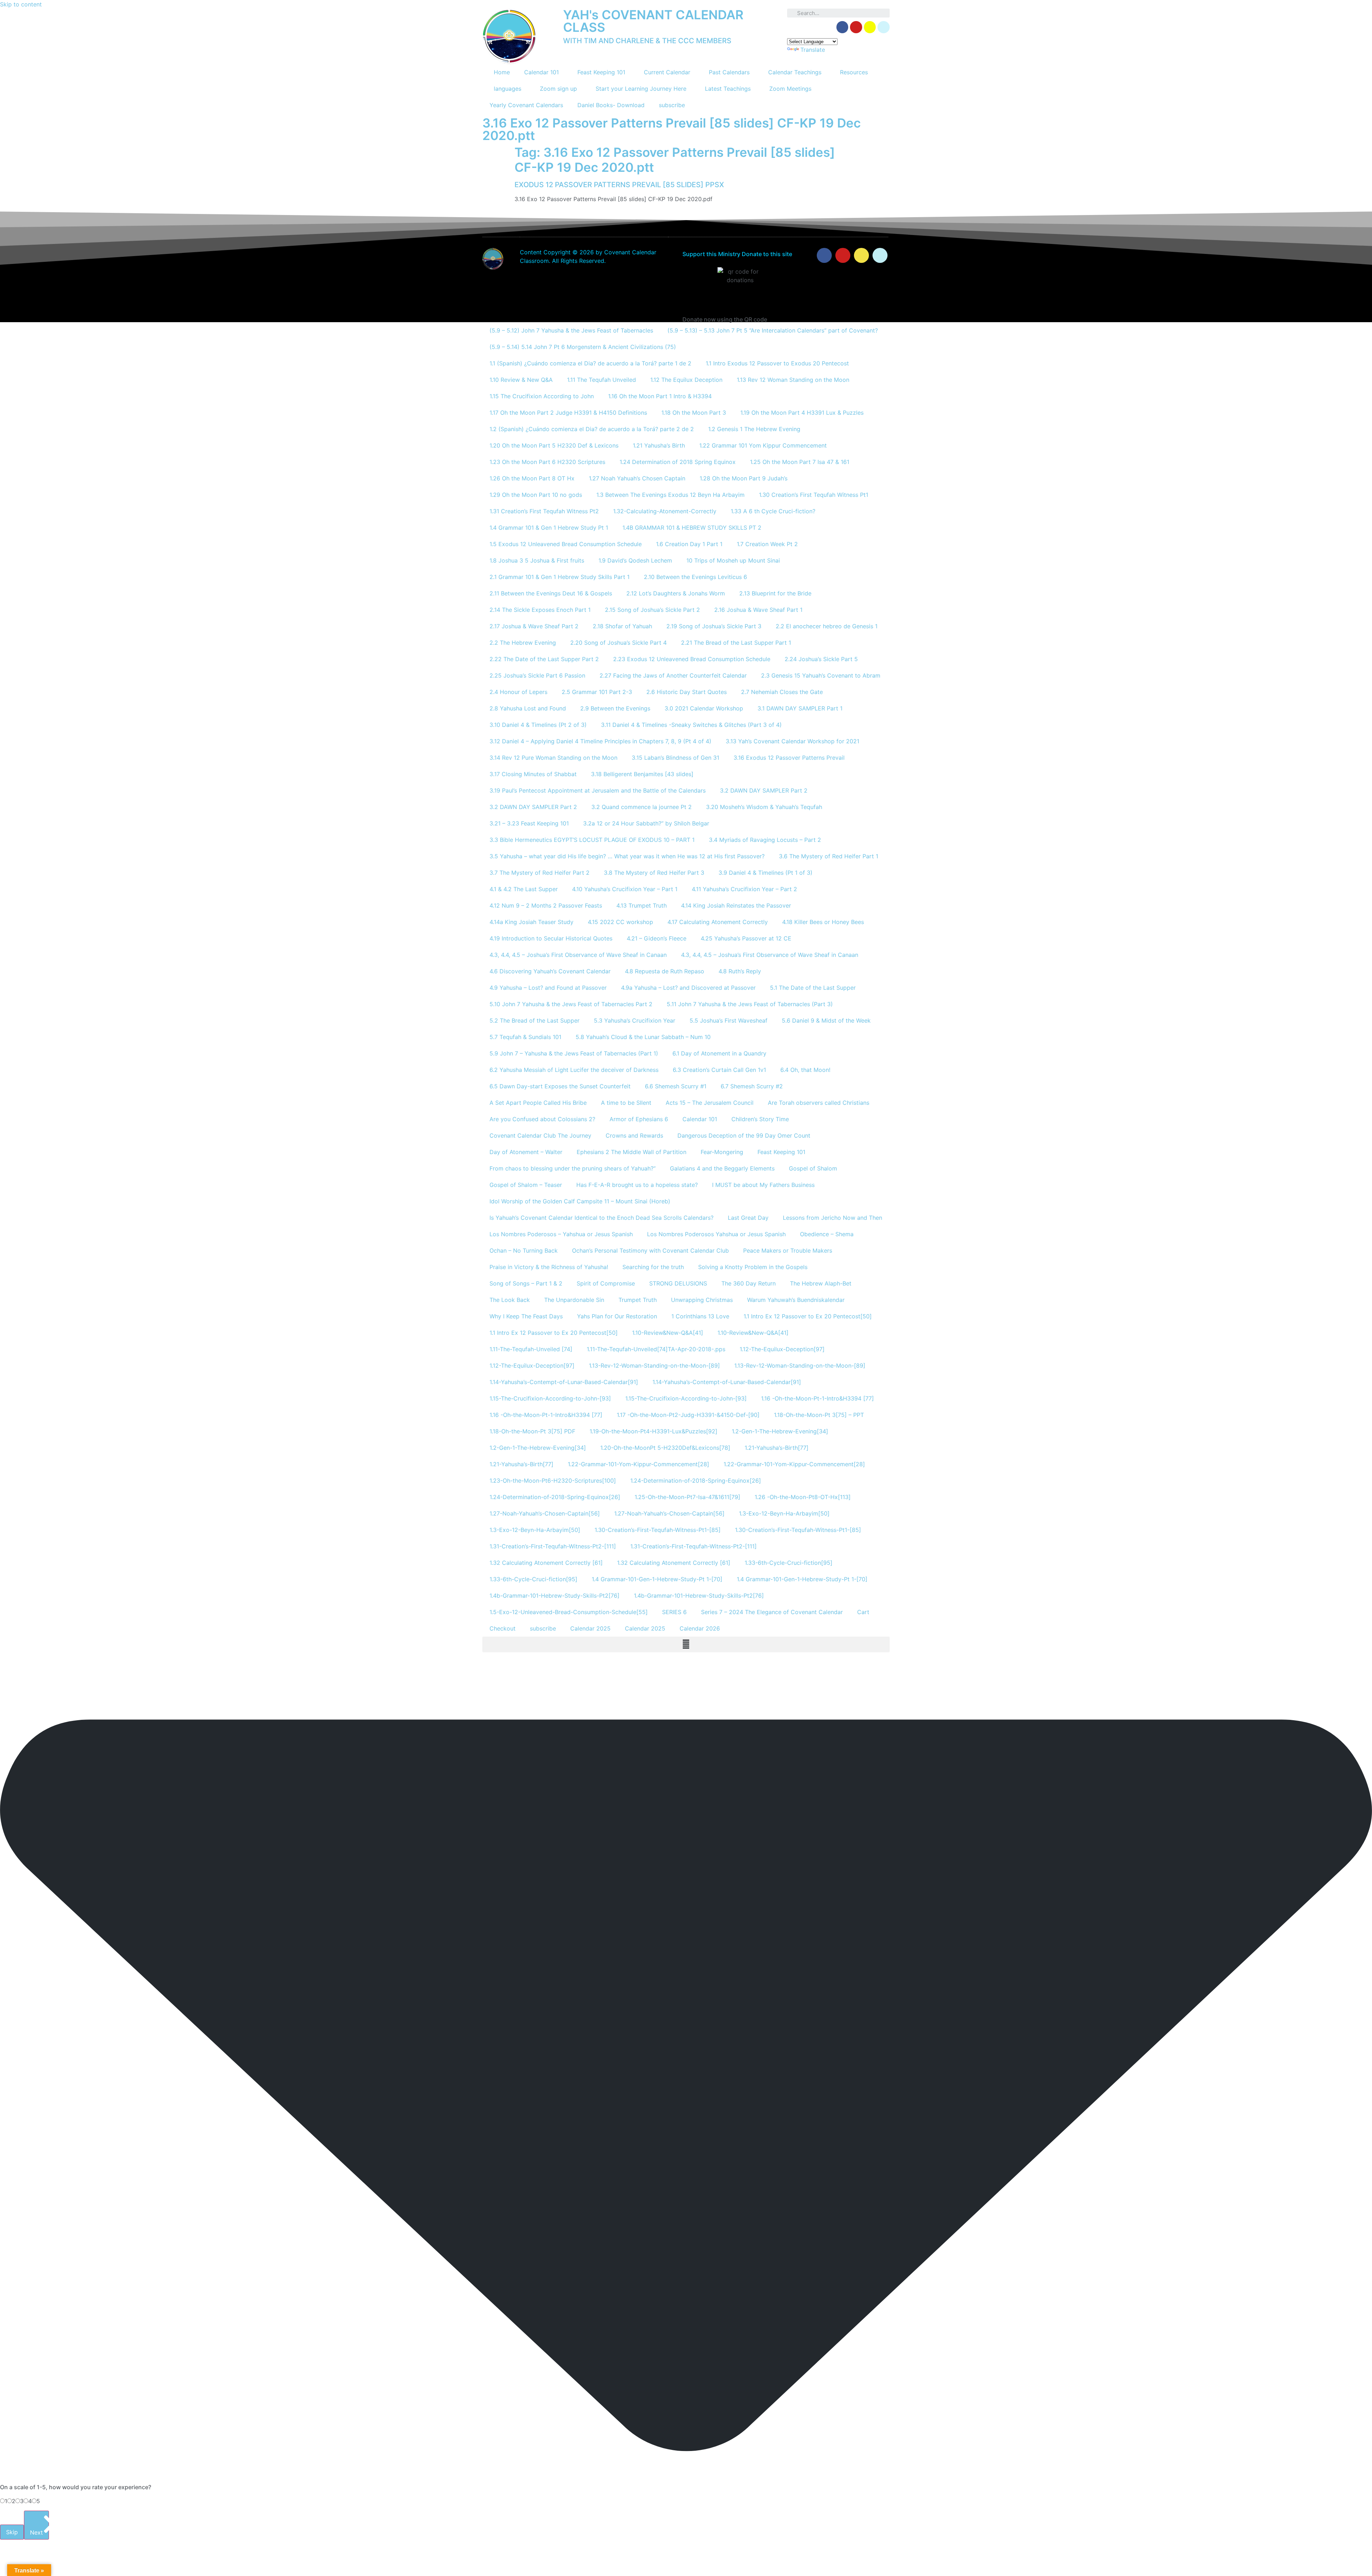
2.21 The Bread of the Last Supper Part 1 (736, 643)
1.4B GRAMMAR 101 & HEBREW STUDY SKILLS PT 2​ (692, 528)
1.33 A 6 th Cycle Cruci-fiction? (773, 511)
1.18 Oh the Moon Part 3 (694, 413)
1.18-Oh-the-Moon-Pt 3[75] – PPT (819, 1415)
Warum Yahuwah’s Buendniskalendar (796, 1300)
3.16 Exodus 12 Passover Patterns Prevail (789, 758)
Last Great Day (748, 1218)
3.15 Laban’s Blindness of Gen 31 (675, 758)
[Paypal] (884, 27)
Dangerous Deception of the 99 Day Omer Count (744, 1135)
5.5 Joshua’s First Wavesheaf (729, 1020)
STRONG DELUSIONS (678, 1283)
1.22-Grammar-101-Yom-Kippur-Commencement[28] (638, 1464)
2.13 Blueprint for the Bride (775, 593)
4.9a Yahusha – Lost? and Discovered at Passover (688, 988)
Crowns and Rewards (634, 1135)
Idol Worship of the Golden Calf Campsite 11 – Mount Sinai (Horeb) (580, 1201)
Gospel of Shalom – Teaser (526, 1185)
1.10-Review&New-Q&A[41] (668, 1333)
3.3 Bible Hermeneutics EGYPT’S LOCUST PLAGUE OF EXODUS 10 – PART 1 (592, 840)
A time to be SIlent (626, 1103)
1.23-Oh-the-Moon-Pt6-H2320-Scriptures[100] (553, 1481)
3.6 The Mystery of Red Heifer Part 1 (829, 856)
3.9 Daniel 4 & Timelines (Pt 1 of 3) (765, 873)
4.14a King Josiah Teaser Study (531, 922)
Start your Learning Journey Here (641, 89)
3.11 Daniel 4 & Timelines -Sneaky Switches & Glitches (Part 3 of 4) (691, 725)
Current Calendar (667, 72)
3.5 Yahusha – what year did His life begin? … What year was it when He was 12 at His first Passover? (627, 856)
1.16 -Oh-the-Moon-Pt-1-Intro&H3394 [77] (817, 1398)
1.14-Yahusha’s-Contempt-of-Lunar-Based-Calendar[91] (564, 1382)
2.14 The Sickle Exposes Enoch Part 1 (540, 610)
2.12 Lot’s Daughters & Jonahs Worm (676, 593)
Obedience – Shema (827, 1234)
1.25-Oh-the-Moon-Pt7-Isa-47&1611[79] (687, 1497)
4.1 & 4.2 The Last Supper (524, 889)
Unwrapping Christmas (702, 1300)
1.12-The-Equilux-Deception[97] (782, 1349)
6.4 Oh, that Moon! (805, 1070)
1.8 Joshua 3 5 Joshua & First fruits (537, 560)
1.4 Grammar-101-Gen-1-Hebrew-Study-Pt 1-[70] (657, 1579)
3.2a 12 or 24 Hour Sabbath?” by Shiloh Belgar (646, 823)
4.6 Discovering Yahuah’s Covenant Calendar (550, 971)
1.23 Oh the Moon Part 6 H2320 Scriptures (547, 462)
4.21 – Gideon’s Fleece (657, 938)
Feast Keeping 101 (601, 72)
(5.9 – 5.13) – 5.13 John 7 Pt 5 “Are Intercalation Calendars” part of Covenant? (773, 330)
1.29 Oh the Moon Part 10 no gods (536, 495)
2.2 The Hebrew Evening (523, 643)
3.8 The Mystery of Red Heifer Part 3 (654, 873)
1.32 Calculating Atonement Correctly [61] (546, 1563)
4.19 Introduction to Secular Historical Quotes (551, 938)
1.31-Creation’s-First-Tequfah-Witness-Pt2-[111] (553, 1546)
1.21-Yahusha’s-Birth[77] (777, 1448)
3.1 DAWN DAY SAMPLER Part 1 (800, 708)
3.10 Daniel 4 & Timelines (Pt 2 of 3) (538, 725)
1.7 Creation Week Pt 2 (767, 544)
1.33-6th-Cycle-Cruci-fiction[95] (789, 1563)
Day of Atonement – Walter (526, 1152)
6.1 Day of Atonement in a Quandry (719, 1053)
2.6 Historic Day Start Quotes (687, 692)
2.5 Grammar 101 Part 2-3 (597, 692)
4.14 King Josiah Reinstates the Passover (736, 905)
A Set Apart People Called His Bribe (538, 1103)
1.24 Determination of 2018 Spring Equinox (678, 462)
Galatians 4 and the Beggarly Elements (722, 1168)
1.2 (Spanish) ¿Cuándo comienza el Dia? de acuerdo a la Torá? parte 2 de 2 (592, 429)
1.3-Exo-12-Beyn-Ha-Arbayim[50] (784, 1513)
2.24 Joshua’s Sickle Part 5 (821, 659)
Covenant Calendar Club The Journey (540, 1135)
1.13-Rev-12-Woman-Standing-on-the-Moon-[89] (654, 1366)
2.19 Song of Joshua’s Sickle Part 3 (714, 626)
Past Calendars (729, 72)
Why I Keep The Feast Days (526, 1316)
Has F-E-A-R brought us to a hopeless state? (637, 1185)
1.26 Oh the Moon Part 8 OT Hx (532, 478)
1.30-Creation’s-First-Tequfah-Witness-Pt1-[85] (658, 1530)
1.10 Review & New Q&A (521, 380)
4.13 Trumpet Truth (642, 905)
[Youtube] (843, 255)
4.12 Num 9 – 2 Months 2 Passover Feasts (546, 905)
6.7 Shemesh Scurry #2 (752, 1086)
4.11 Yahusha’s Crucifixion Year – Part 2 (744, 889)
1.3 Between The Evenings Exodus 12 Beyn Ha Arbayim (670, 495)
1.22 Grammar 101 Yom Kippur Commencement (763, 445)
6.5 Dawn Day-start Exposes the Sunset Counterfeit (560, 1086)
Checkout (503, 1628)
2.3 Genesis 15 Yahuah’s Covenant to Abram (821, 675)
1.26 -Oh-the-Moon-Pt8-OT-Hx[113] (803, 1497)
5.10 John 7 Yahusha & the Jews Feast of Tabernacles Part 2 (571, 1004)
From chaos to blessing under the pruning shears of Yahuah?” (573, 1168)
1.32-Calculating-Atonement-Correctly (665, 511)
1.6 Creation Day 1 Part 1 (689, 544)
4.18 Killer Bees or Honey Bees (823, 922)
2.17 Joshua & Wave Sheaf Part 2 (534, 626)
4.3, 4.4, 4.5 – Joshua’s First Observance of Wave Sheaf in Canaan (578, 955)
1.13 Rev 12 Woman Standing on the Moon (793, 380)
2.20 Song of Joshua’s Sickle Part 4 (618, 643)
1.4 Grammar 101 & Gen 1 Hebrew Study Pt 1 (549, 528)
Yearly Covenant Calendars (526, 105)
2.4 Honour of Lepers (518, 692)
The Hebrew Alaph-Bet (821, 1283)
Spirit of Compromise (606, 1283)
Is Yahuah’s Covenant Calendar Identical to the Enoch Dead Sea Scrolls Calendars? (602, 1218)
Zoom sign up (558, 89)
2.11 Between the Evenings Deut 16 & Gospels (551, 593)
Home (502, 72)
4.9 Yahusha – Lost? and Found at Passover (548, 988)
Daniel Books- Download (611, 105)
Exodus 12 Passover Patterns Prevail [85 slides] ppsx (619, 185)
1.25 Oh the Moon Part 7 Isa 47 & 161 (800, 462)
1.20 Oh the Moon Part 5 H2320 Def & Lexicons (554, 445)
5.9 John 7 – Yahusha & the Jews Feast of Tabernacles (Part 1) (574, 1053)
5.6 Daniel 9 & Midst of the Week (826, 1020)
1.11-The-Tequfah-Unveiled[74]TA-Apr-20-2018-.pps (656, 1349)
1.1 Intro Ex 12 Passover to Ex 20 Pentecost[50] (808, 1316)
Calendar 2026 (700, 1628)
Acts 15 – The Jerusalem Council (710, 1103)
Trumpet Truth (638, 1300)
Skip (12, 2532)
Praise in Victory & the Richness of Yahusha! (549, 1267)
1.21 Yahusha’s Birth (659, 445)
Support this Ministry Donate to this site (737, 254)
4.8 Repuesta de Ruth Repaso (665, 971)
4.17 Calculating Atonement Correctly (718, 922)
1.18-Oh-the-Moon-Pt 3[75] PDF (532, 1431)
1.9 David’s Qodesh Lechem (635, 560)
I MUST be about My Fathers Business (763, 1185)
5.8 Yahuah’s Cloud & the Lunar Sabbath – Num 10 (643, 1037)
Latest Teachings (728, 89)
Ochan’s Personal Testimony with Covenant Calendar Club (650, 1250)
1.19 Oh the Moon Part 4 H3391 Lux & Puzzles (802, 413)
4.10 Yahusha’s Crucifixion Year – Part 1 (625, 889)
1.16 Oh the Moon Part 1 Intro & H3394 (660, 396)
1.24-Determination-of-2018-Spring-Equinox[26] (696, 1481)
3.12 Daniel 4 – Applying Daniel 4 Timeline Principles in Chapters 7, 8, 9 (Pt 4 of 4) (600, 741)
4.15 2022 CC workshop (620, 922)
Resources (854, 72)
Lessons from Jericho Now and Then (832, 1218)
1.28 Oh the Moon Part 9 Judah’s (744, 478)
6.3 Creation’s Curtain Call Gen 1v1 (719, 1070)
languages (508, 89)
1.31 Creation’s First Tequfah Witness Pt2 (544, 511)
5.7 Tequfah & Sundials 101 (525, 1037)
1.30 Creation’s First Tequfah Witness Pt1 (814, 495)
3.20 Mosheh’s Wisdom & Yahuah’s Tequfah (764, 807)
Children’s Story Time (760, 1119)
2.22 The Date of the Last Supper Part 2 (544, 659)
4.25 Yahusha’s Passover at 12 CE (746, 938)
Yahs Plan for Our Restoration (617, 1316)
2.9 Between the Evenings (615, 708)
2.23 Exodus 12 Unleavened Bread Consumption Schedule (692, 659)
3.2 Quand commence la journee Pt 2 (642, 807)
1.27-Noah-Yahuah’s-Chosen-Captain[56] (545, 1513)
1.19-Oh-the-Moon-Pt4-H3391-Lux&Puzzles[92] (653, 1431)
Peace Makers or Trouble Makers (788, 1250)
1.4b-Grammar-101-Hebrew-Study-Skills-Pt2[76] (555, 1596)
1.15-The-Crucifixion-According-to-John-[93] (550, 1398)
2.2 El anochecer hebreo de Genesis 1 (827, 626)
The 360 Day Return (749, 1283)
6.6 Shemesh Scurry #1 (676, 1086)
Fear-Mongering (722, 1152)
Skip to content (21, 4)
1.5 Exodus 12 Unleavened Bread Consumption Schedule (566, 544)
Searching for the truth (653, 1267)
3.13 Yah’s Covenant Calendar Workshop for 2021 (792, 741)
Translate (813, 50)
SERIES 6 (674, 1612)
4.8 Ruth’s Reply (740, 971)
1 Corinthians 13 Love (700, 1316)
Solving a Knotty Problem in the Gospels (753, 1267)
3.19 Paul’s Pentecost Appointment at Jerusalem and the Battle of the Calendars (598, 790)
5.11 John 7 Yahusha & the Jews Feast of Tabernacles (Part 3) (750, 1004)
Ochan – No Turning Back (524, 1250)
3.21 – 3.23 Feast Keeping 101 (529, 823)
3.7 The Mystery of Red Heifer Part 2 (540, 873)
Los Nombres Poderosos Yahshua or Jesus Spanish (716, 1234)
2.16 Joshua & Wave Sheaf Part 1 (758, 610)
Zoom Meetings (790, 89)
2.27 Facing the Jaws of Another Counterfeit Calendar (673, 675)
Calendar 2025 (590, 1628)
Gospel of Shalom (813, 1168)
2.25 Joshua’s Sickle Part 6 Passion (537, 675)
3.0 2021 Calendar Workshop (704, 708)
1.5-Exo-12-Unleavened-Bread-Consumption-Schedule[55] (569, 1612)
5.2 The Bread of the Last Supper (535, 1020)
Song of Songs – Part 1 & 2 (526, 1283)
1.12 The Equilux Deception (686, 380)
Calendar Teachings (795, 72)
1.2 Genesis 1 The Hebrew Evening (754, 429)
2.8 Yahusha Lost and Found (528, 708)
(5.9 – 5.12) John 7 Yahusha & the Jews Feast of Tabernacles (571, 330)
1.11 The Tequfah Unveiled (602, 380)
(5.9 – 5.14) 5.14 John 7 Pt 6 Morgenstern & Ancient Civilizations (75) (583, 347)
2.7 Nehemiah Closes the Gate (782, 692)
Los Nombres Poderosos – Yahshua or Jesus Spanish (561, 1234)
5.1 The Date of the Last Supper (813, 988)
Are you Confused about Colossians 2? (542, 1119)
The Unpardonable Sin (574, 1300)
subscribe (672, 105)
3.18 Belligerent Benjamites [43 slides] (642, 774)
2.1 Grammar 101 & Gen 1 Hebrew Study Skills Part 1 (560, 577)
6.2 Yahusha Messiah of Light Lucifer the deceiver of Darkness (574, 1070)
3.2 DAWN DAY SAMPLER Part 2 (764, 790)
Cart (863, 1612)
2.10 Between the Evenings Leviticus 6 (695, 577)
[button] (686, 1644)
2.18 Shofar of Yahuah (622, 626)
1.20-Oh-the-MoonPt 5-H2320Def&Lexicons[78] (665, 1448)
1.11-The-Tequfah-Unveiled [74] (531, 1349)
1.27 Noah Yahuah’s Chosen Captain (637, 478)
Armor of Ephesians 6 (639, 1119)
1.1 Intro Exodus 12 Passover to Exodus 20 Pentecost (777, 363)
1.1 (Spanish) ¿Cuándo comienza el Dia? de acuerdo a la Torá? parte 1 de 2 (590, 363)
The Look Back (510, 1300)
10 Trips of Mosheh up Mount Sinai (733, 560)
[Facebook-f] (842, 27)
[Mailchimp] (870, 27)
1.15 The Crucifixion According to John (542, 396)
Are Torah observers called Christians (819, 1103)
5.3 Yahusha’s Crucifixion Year (635, 1020)
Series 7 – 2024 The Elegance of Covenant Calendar (772, 1612)
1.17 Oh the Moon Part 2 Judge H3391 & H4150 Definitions (568, 413)
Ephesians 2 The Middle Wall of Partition (632, 1152)
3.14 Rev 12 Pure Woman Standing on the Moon (553, 758)
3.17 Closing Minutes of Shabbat (533, 774)
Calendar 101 (541, 72)
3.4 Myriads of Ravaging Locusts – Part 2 (765, 840)
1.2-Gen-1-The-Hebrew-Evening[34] (780, 1431)
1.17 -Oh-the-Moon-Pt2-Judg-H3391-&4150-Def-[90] (688, 1415)
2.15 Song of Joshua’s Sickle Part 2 (652, 610)
